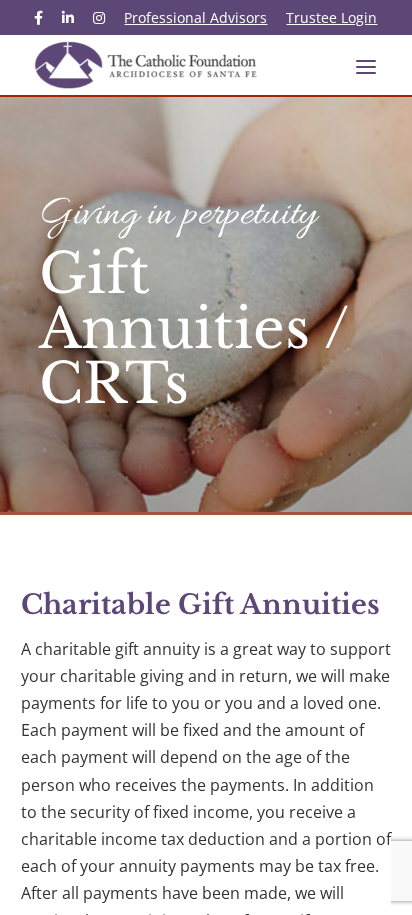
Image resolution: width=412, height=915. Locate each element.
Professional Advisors (195, 19)
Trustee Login (331, 19)
